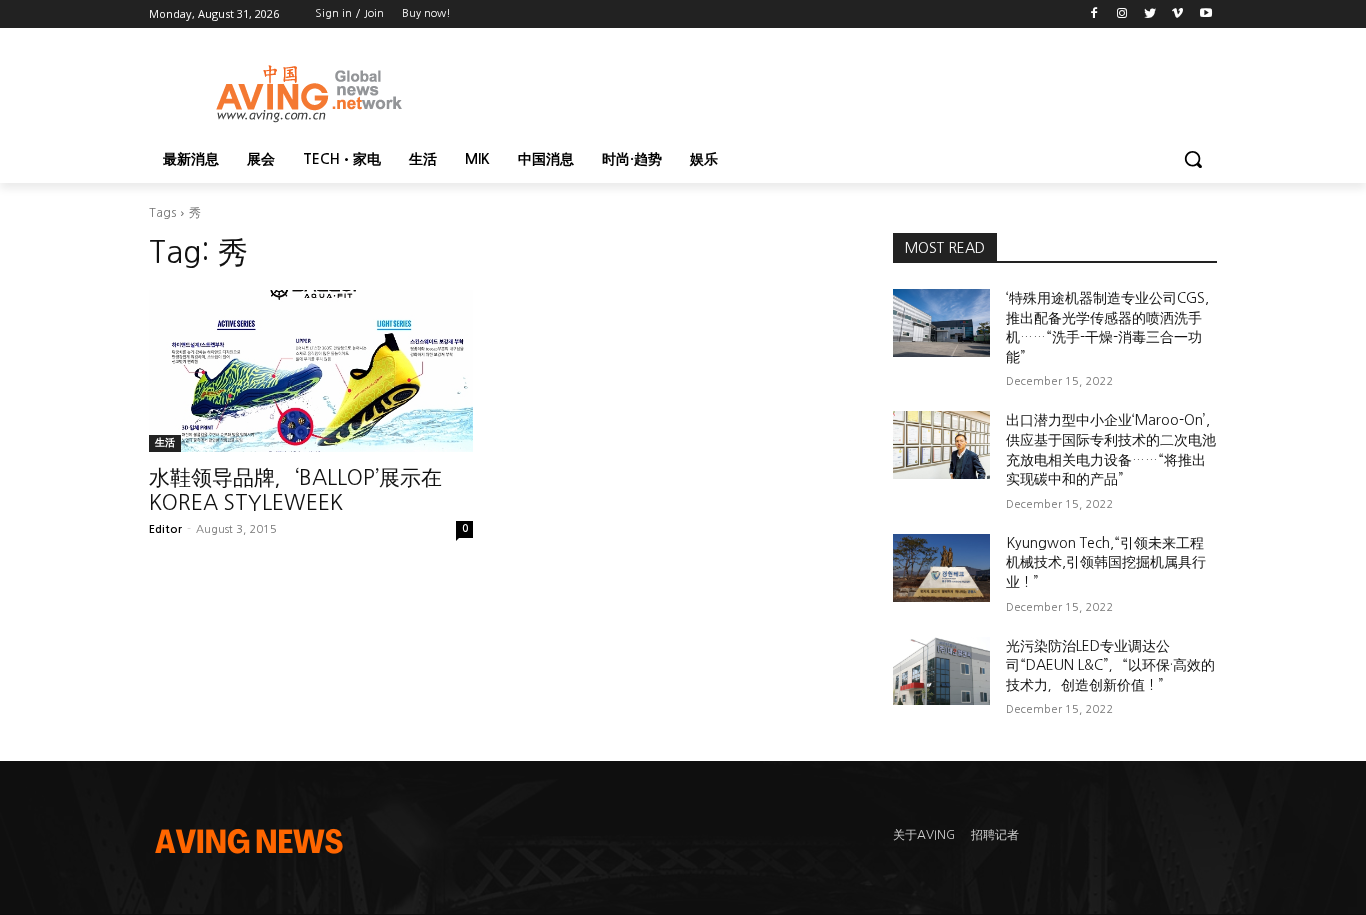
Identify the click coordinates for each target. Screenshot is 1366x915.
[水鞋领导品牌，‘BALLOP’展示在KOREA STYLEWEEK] (311, 371)
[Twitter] (1150, 14)
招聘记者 (995, 835)
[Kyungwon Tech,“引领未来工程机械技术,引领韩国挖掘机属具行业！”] (941, 568)
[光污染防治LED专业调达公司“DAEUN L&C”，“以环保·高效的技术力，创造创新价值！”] (941, 671)
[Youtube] (1205, 14)
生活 (165, 442)
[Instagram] (1122, 14)
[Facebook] (1094, 14)
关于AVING (924, 835)
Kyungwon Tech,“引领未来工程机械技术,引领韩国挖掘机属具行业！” (1106, 562)
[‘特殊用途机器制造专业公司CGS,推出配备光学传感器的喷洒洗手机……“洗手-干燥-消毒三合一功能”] (941, 323)
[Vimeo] (1177, 14)
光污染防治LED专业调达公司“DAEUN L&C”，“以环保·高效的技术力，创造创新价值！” (1110, 665)
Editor (165, 529)
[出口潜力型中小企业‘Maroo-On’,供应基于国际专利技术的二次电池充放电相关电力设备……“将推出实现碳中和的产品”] (941, 445)
